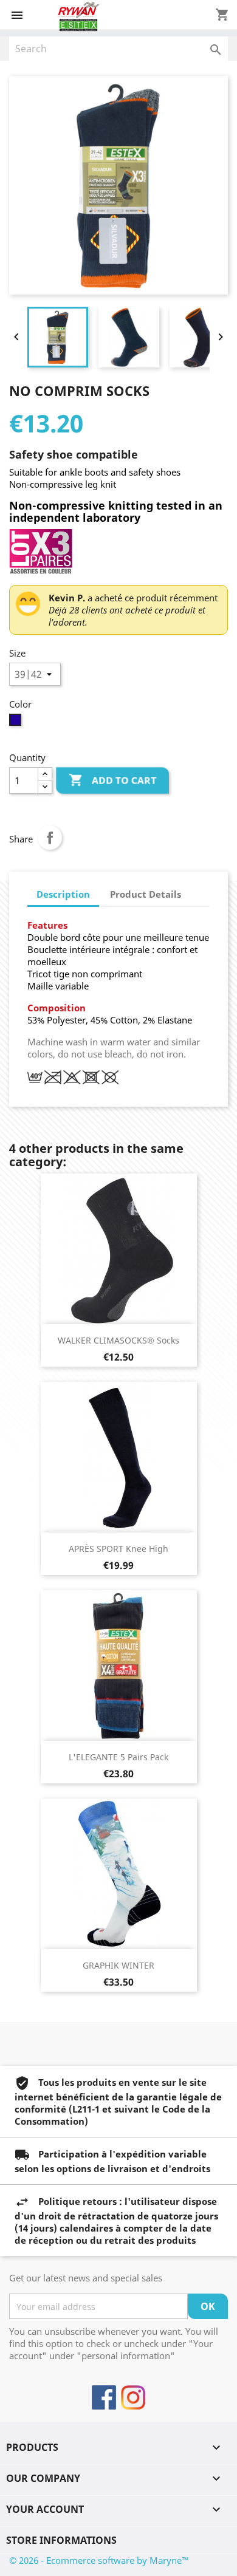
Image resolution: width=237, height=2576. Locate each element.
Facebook (104, 2397)
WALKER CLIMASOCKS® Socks (118, 1340)
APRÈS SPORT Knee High (118, 1549)
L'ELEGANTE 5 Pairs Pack (118, 1757)
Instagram (133, 2397)
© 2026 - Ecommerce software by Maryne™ (99, 2560)
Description (63, 894)
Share (50, 838)
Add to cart (112, 780)
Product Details (146, 894)
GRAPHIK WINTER (118, 1965)
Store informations (61, 2540)
